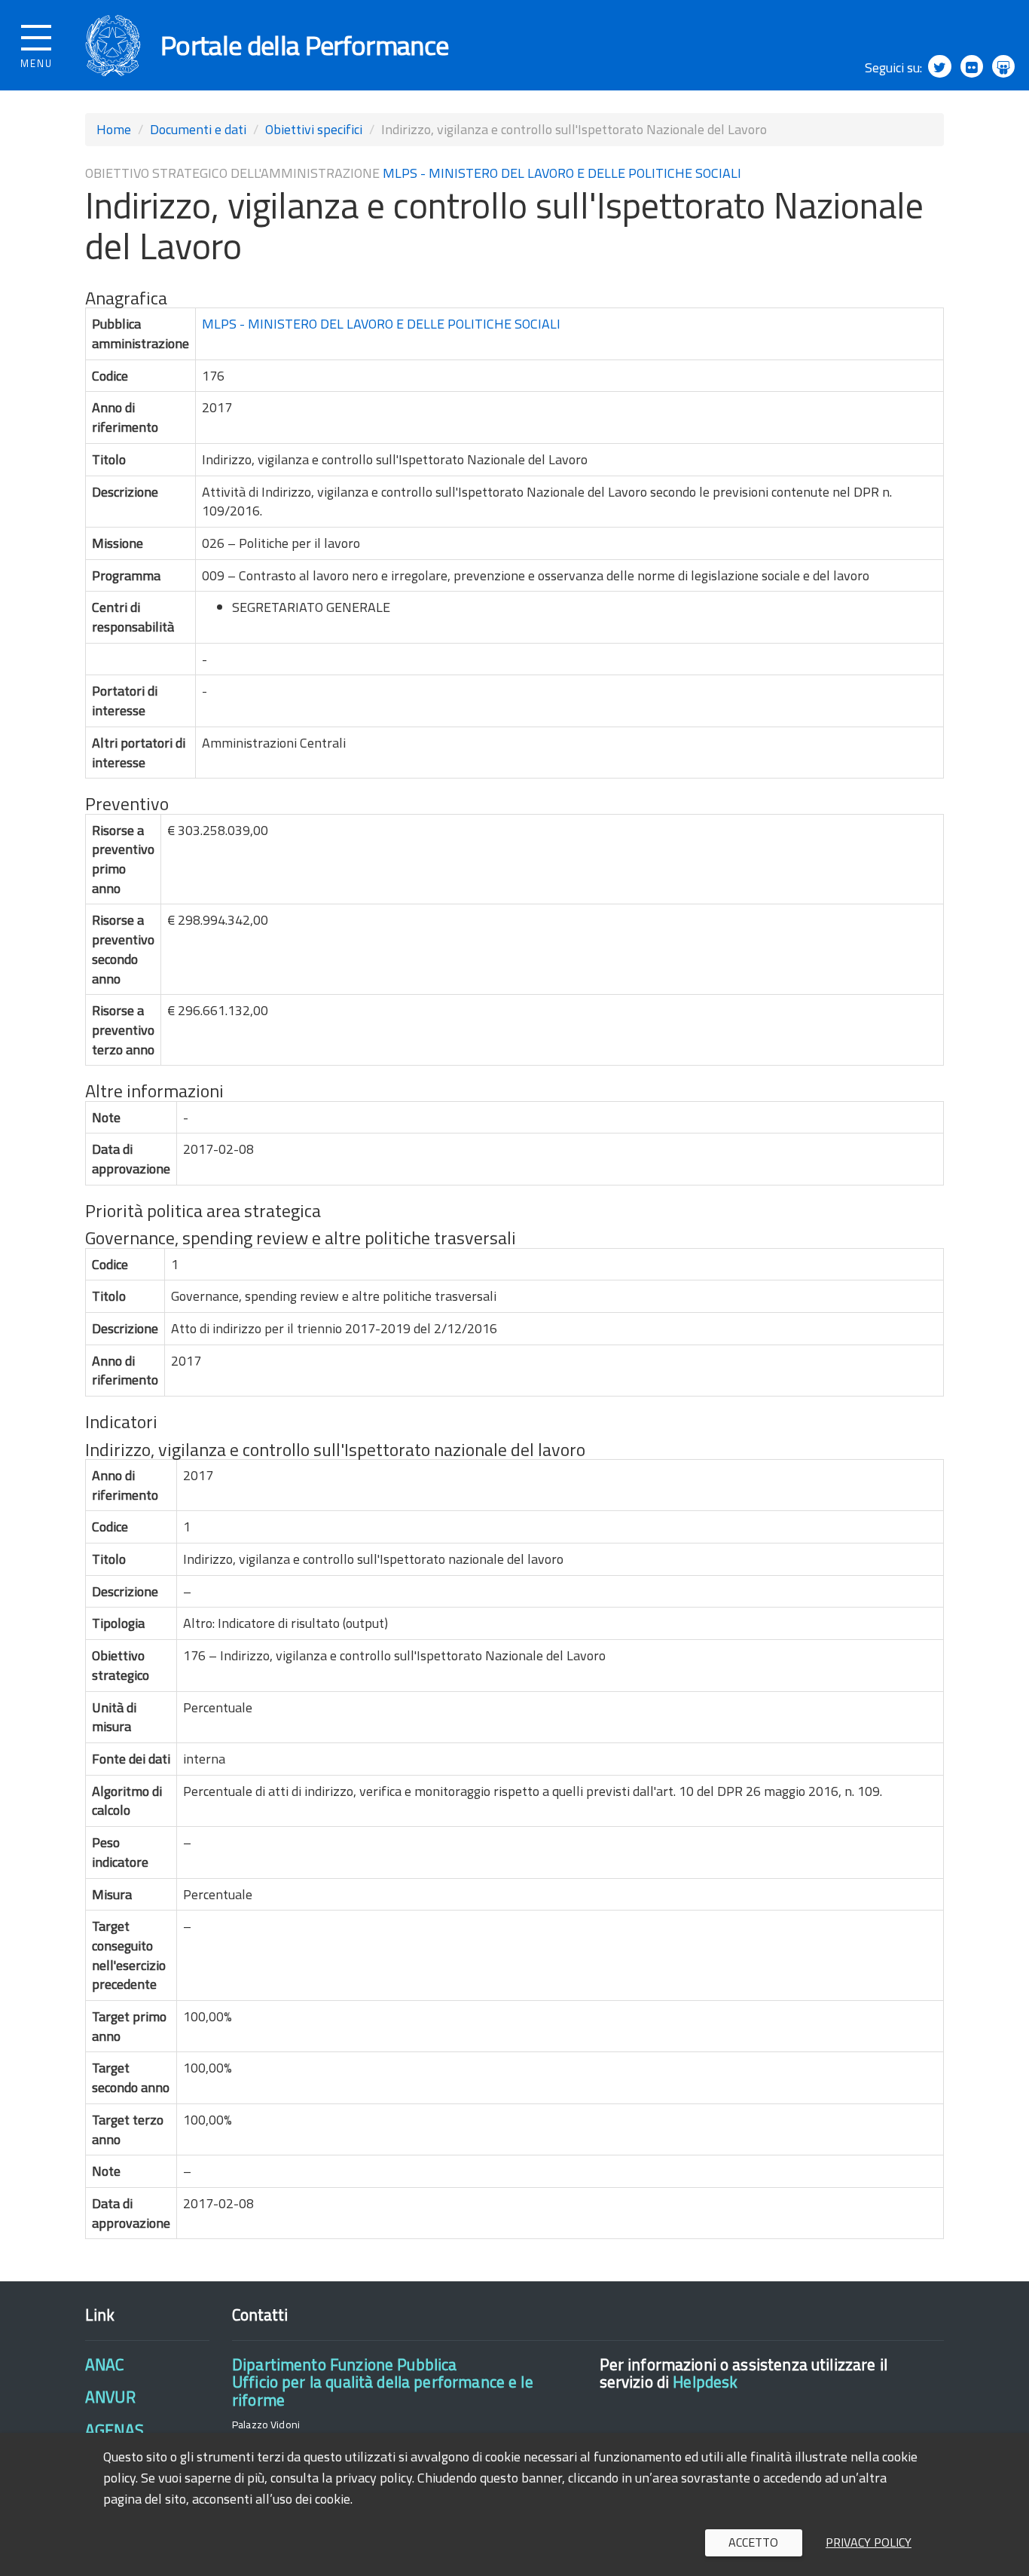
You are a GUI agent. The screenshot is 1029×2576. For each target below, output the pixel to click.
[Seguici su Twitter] (939, 66)
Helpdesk (705, 2382)
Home (114, 129)
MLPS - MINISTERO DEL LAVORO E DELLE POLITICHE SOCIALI (562, 173)
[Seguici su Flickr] (972, 66)
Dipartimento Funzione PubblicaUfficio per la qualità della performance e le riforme (383, 2382)
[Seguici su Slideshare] (1003, 66)
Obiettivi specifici (314, 129)
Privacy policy (869, 2542)
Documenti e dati (198, 129)
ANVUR (110, 2397)
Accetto (753, 2542)
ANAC (105, 2364)
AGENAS (115, 2430)
